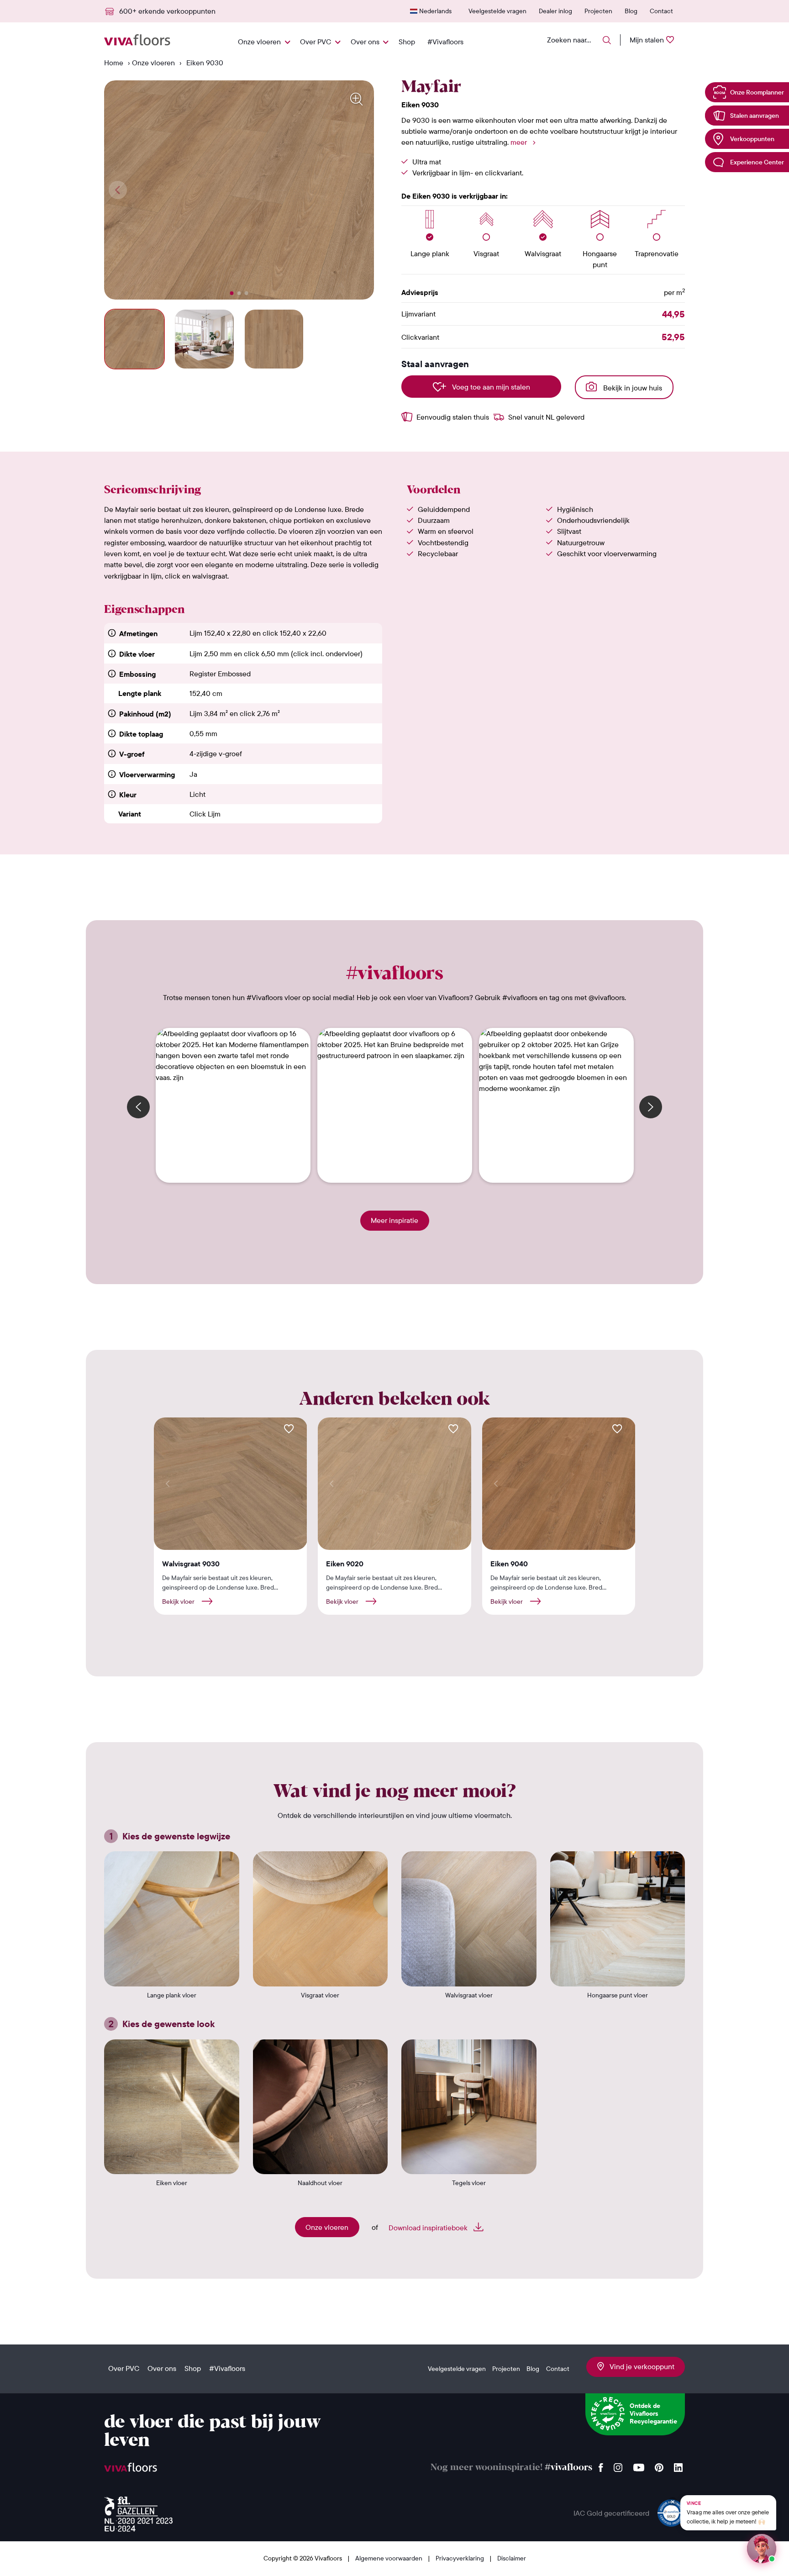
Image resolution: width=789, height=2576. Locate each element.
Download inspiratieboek (429, 2228)
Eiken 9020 (345, 1564)
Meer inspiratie (394, 1220)
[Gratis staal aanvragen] (289, 1429)
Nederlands (435, 11)
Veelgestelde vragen (497, 11)
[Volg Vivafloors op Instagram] (618, 2465)
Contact (661, 11)
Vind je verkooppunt (639, 2366)
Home (114, 63)
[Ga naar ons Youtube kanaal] (639, 2465)
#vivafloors (568, 2468)
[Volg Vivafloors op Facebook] (601, 2465)
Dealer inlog (555, 11)
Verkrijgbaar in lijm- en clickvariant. (468, 173)
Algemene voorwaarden (389, 2558)
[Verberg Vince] (673, 2502)
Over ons (365, 42)
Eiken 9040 (509, 1564)
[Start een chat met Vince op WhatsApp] (762, 2549)
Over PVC (316, 42)
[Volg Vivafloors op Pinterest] (659, 2465)
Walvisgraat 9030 (191, 1564)
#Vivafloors (445, 42)
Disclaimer (512, 2558)
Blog (631, 11)
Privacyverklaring (460, 2558)
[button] (232, 293)
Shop (407, 42)
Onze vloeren (259, 42)
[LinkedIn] (678, 2465)
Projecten (598, 11)
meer (519, 142)
